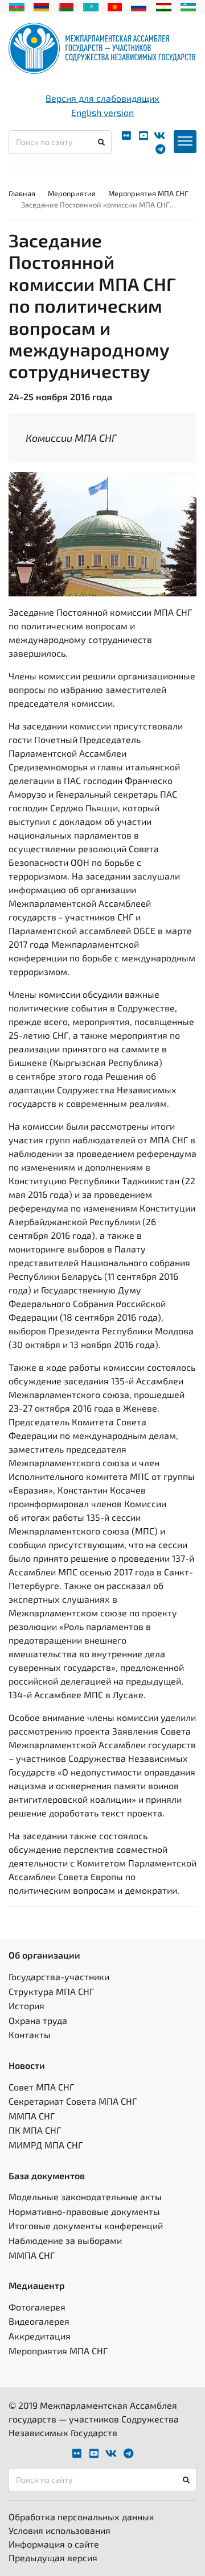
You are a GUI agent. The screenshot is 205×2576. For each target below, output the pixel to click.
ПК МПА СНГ (35, 2130)
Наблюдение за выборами (65, 2240)
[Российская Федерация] (139, 6)
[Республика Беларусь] (66, 6)
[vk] (159, 136)
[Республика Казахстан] (91, 6)
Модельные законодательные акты (85, 2197)
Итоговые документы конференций (86, 2226)
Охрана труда (38, 2020)
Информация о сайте (54, 2544)
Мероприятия (72, 193)
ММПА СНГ (32, 2116)
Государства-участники (59, 1976)
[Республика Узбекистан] (188, 6)
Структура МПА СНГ (51, 1991)
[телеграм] (160, 149)
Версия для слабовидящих (102, 98)
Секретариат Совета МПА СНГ (73, 2101)
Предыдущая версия (53, 2558)
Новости (27, 2065)
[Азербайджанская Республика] (17, 6)
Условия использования (60, 2530)
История (26, 2005)
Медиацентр (37, 2285)
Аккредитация (40, 2336)
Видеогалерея (39, 2321)
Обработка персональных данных (81, 2517)
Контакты (30, 2034)
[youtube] (143, 136)
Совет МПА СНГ (41, 2087)
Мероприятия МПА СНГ (148, 193)
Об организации (44, 1955)
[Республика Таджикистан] (164, 6)
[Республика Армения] (41, 6)
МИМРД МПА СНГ (46, 2145)
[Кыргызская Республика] (115, 6)
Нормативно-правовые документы (84, 2211)
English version (102, 112)
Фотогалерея (37, 2307)
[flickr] (126, 136)
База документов (47, 2175)
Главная (22, 193)
